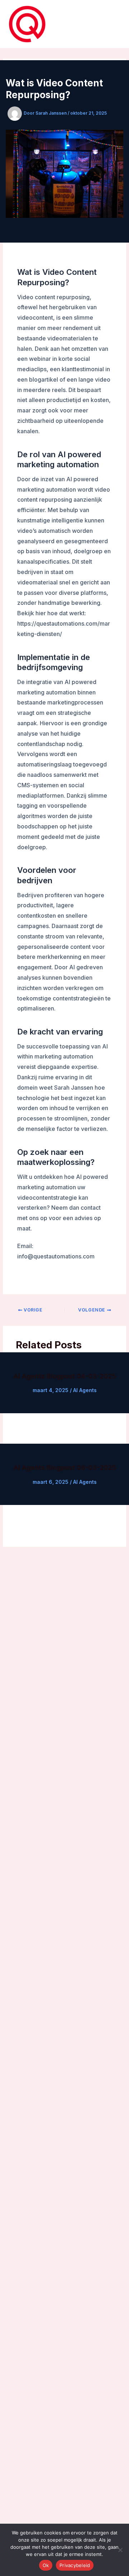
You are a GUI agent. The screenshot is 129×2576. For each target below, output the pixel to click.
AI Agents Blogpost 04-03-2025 (65, 1376)
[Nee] (120, 2550)
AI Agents (85, 1390)
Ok (46, 2565)
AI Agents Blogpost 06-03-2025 (65, 1467)
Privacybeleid (75, 2565)
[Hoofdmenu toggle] (113, 24)
